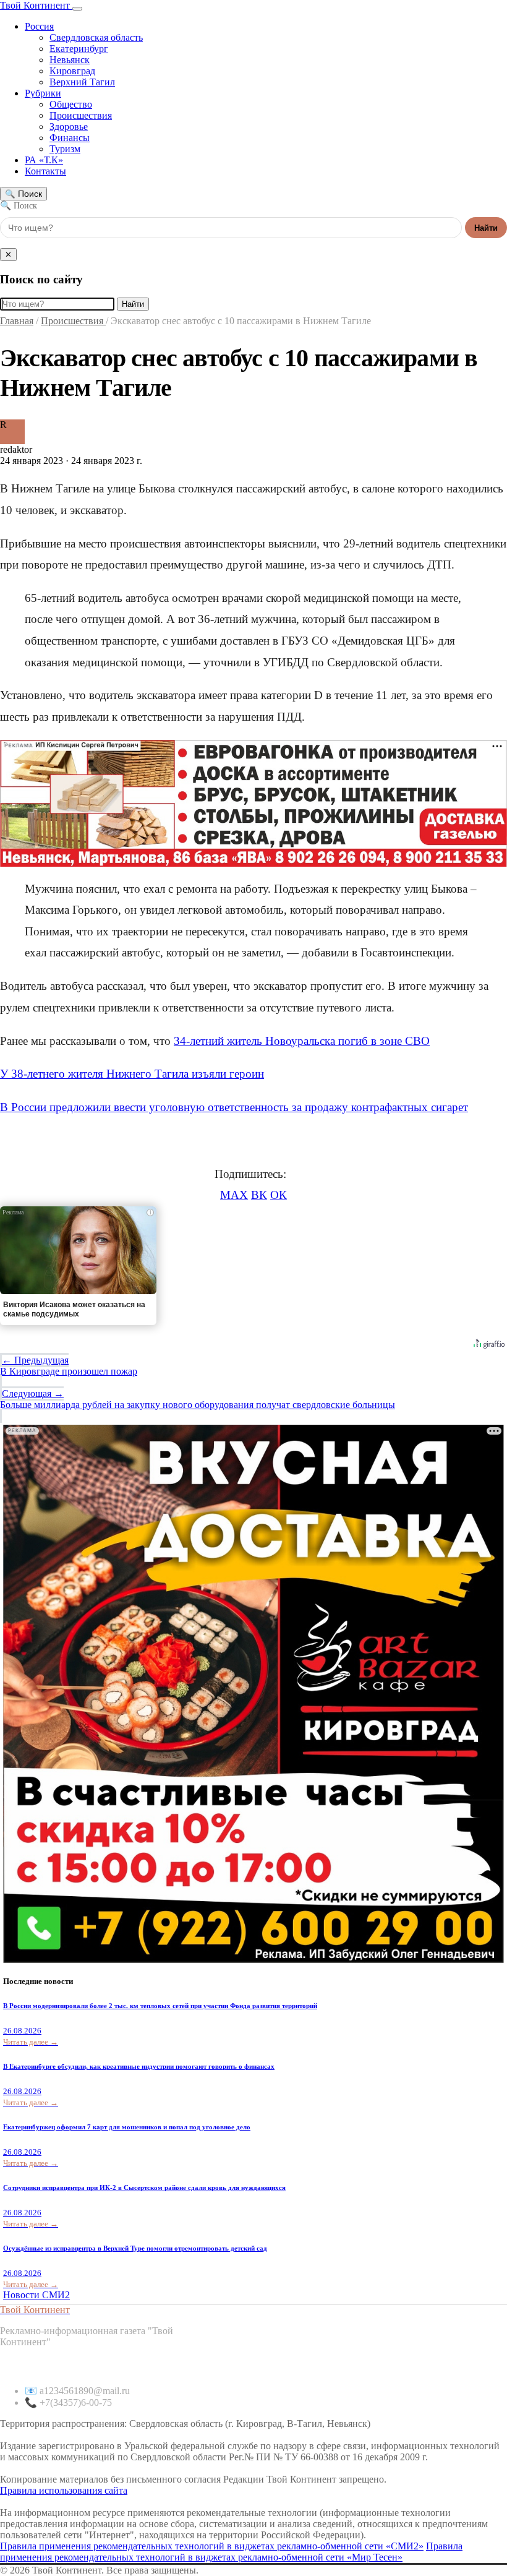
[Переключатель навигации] (77, 9)
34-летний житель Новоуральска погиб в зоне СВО (302, 1041)
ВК (259, 1195)
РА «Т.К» (44, 160)
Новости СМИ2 (36, 2295)
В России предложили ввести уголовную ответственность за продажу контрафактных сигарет (234, 1107)
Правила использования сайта (64, 2490)
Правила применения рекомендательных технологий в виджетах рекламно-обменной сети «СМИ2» (212, 2546)
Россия (39, 26)
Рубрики (43, 93)
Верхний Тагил (82, 82)
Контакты (45, 171)
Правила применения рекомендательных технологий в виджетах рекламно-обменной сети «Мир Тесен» (231, 2552)
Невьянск (70, 60)
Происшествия (81, 115)
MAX (234, 1195)
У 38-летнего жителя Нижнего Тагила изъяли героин (132, 1074)
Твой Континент (36, 5)
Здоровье (69, 127)
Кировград (72, 71)
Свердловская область (96, 37)
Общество (71, 104)
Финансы (70, 138)
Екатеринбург (79, 49)
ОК (279, 1195)
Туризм (65, 149)
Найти (486, 228)
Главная (17, 321)
